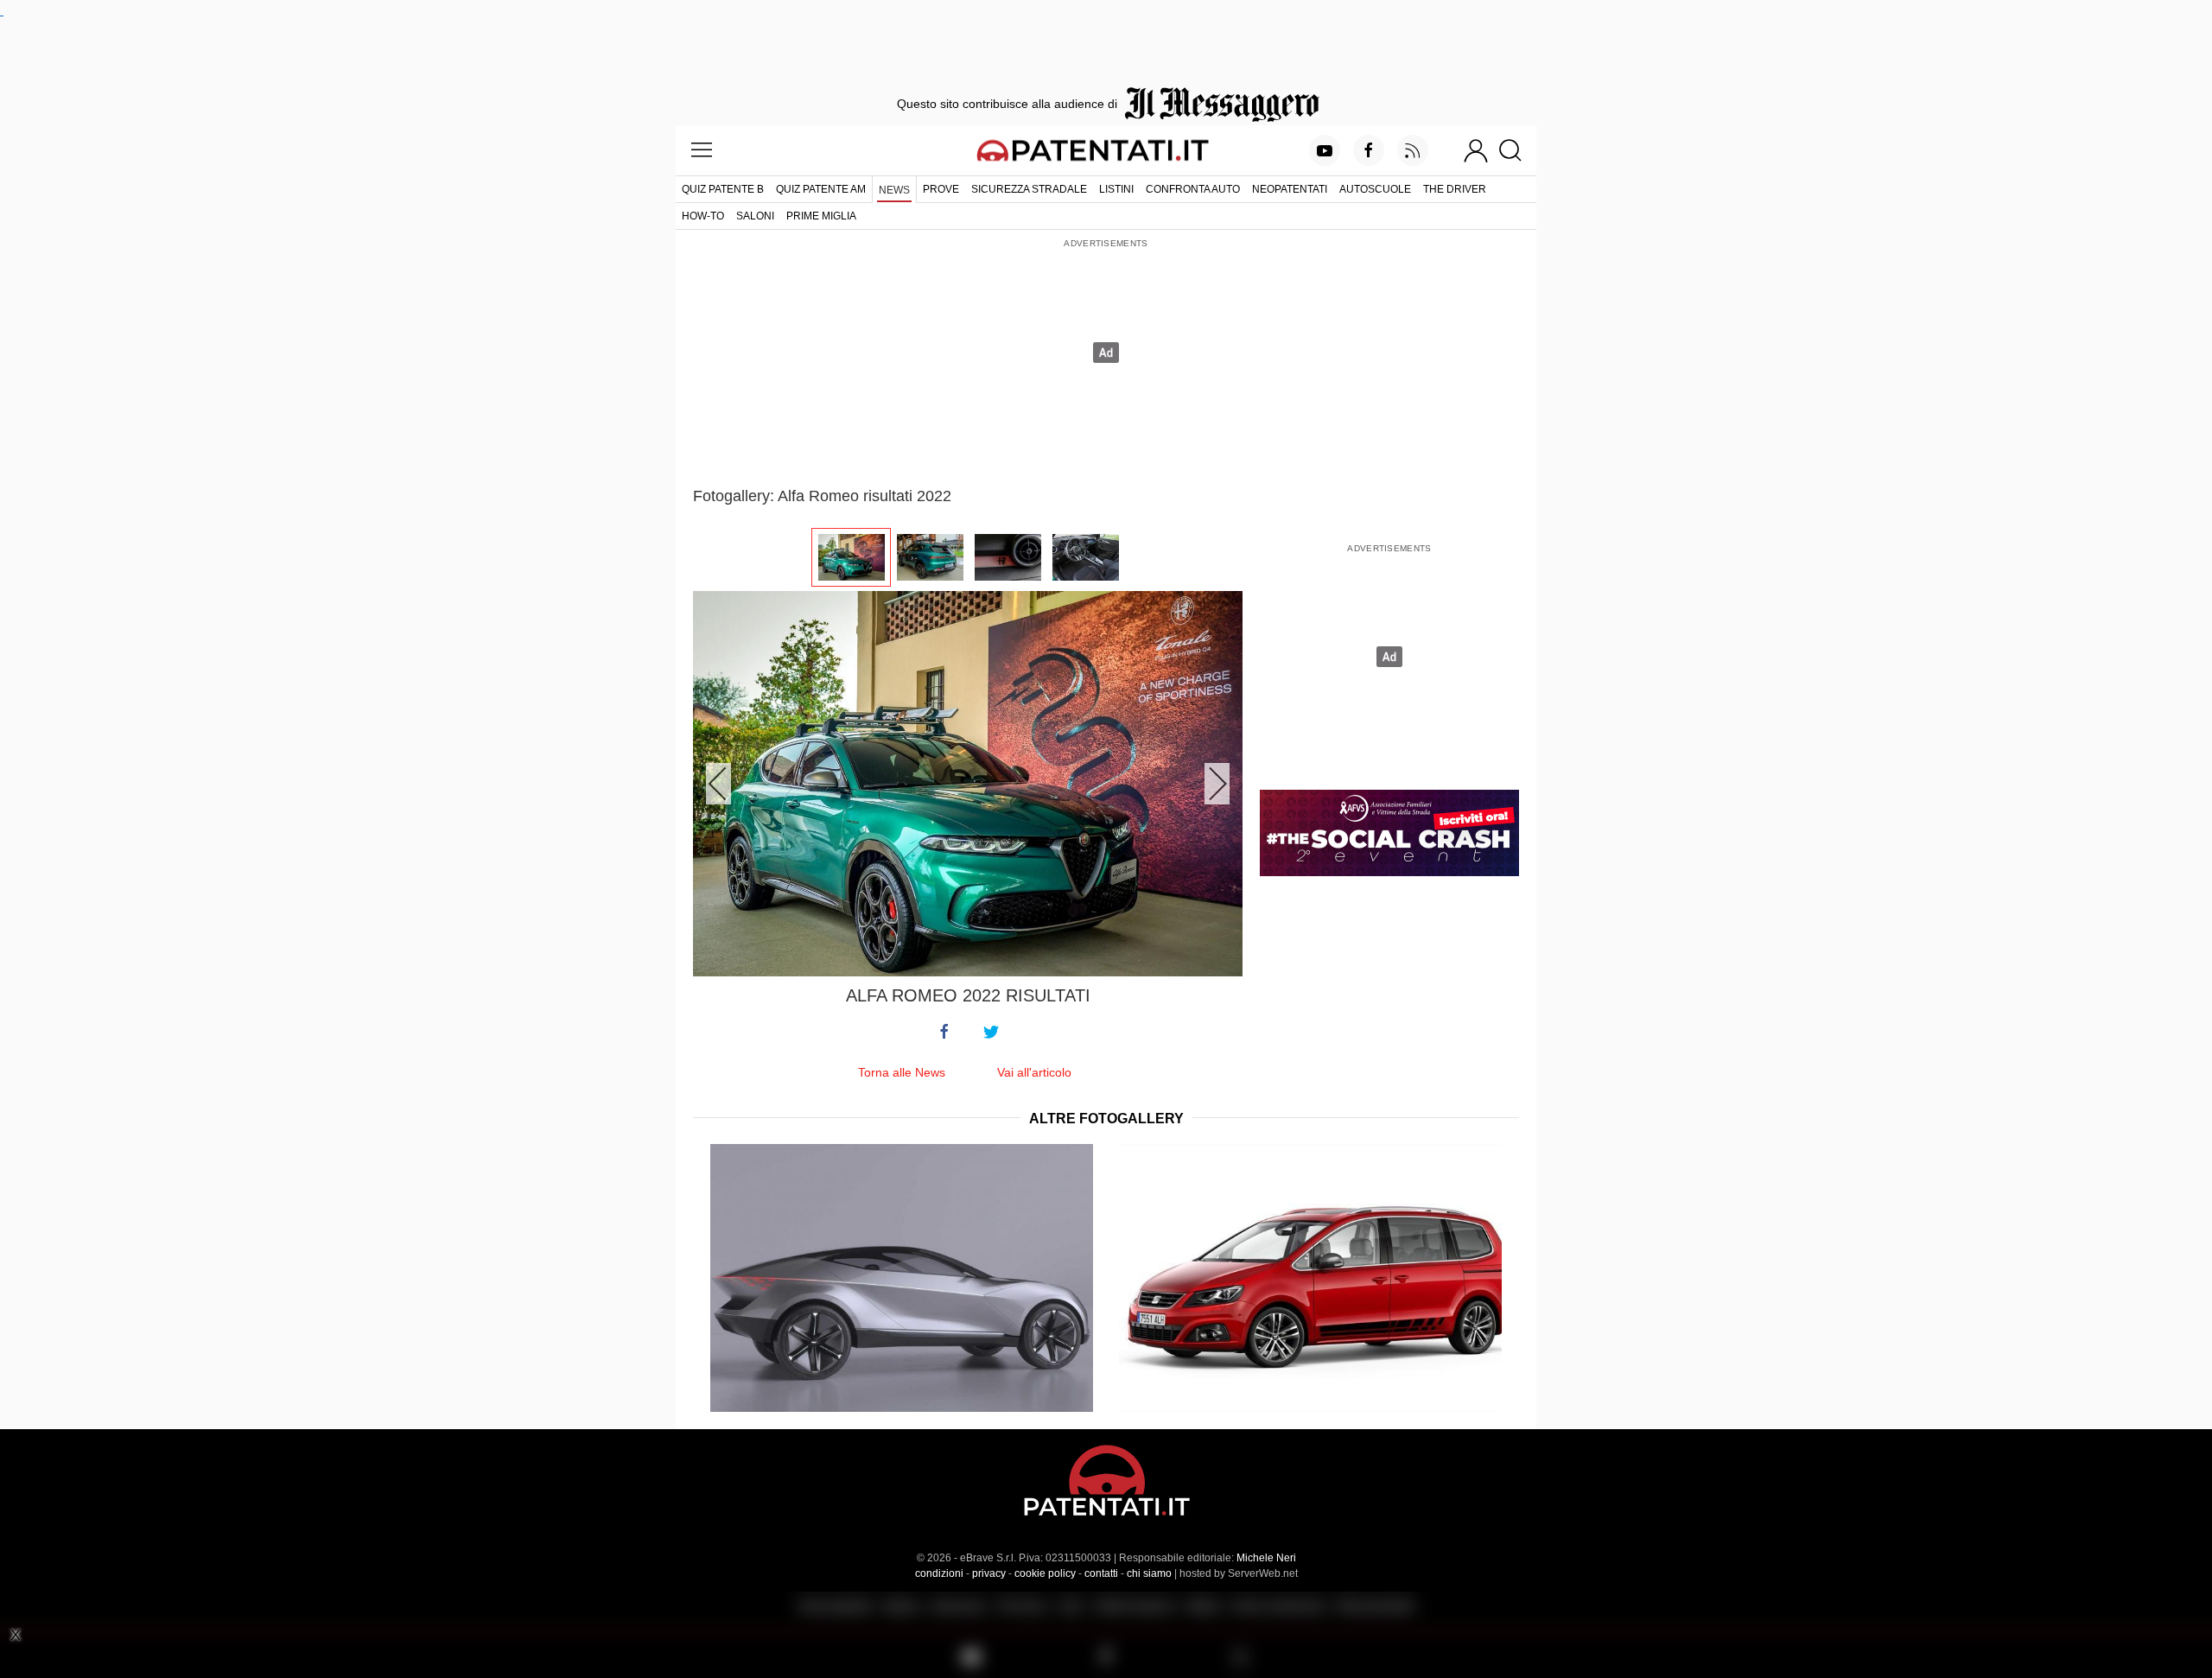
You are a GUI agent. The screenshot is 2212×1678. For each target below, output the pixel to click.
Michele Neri (1266, 1558)
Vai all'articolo (1034, 1072)
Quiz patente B (723, 189)
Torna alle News (902, 1072)
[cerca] (1517, 150)
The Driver (1455, 189)
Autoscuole (1375, 189)
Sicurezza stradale (1029, 189)
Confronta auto (1193, 189)
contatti (1101, 1573)
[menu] (702, 150)
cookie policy (1045, 1573)
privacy (989, 1573)
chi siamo (1149, 1573)
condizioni (939, 1573)
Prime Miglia (821, 216)
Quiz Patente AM (821, 189)
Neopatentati (1290, 189)
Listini (1116, 189)
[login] (1476, 150)
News (894, 190)
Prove (941, 189)
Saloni (755, 216)
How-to (703, 216)
